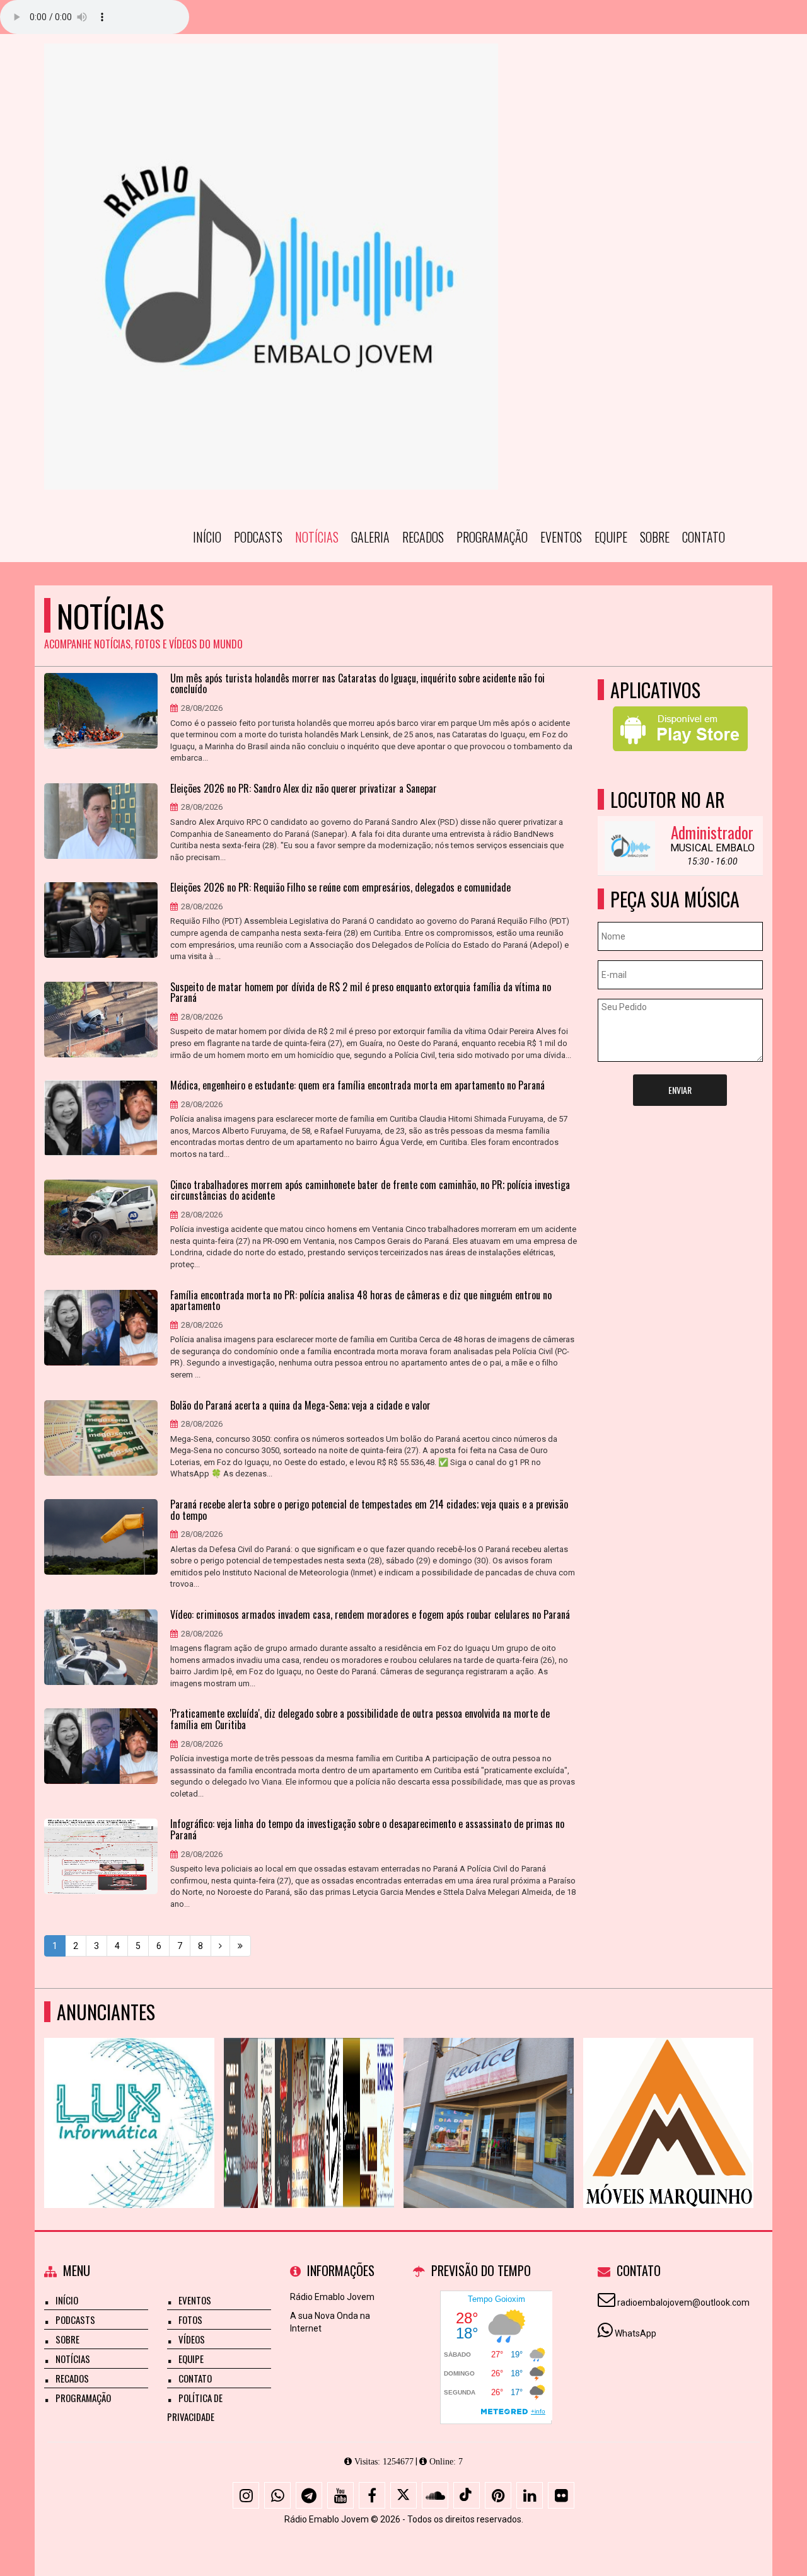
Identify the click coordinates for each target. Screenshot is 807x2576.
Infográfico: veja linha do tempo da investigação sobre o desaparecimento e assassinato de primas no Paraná (367, 1830)
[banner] (309, 2100)
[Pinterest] (498, 2495)
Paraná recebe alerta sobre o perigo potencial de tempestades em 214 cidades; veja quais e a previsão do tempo (369, 1510)
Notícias (317, 537)
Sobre (655, 537)
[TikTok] (467, 2495)
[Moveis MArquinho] (669, 2100)
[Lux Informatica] (130, 2100)
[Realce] (489, 2100)
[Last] (240, 1946)
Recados (423, 537)
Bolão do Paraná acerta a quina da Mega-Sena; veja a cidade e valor (300, 1406)
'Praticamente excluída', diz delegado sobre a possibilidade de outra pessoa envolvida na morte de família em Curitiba (360, 1719)
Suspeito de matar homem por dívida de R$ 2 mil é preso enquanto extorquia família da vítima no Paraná (361, 993)
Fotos (190, 2320)
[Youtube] (340, 2495)
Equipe (611, 537)
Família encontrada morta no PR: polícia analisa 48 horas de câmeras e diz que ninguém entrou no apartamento (361, 1301)
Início (207, 537)
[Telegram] (309, 2495)
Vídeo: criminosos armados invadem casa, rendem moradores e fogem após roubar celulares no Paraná (370, 1615)
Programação (492, 537)
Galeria (370, 537)
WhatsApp (636, 2333)
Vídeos (192, 2339)
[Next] (220, 1946)
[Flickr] (561, 2495)
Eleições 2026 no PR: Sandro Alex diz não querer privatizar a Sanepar (304, 789)
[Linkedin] (530, 2495)
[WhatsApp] (277, 2495)
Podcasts (258, 537)
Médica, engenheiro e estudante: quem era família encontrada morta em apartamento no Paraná (357, 1086)
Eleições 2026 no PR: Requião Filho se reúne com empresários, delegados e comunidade (340, 888)
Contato (704, 537)
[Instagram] (246, 2495)
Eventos (561, 537)
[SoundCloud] (435, 2495)
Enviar (680, 1090)
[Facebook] (372, 2495)
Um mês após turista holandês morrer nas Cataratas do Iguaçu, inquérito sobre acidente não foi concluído (357, 684)
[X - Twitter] (403, 2495)
